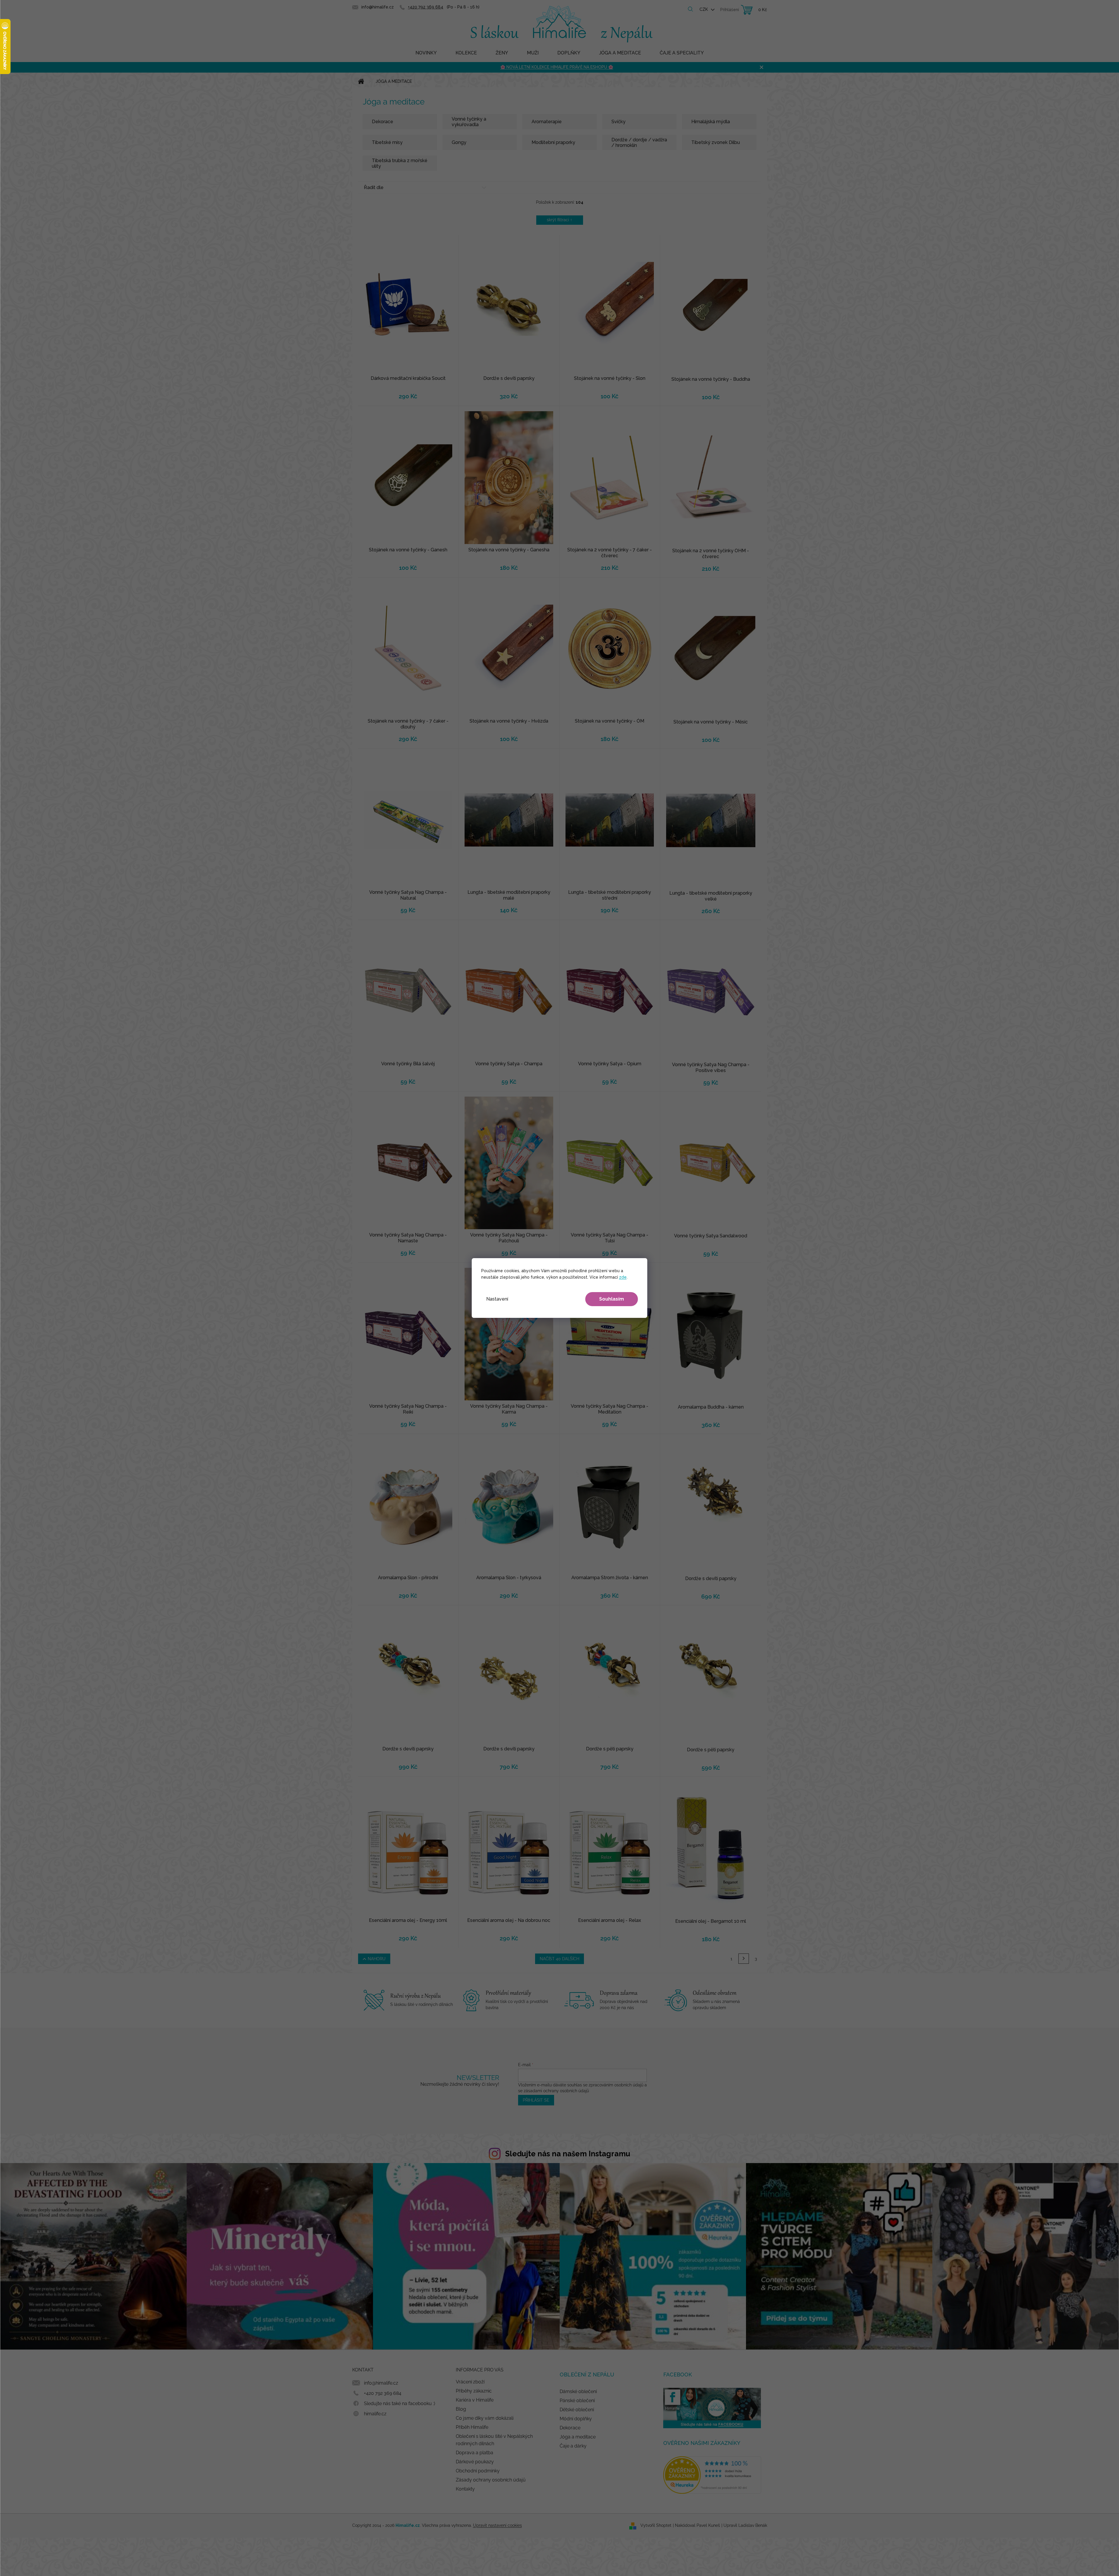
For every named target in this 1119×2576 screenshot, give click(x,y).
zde (623, 1277)
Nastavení (497, 1299)
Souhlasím (612, 1299)
